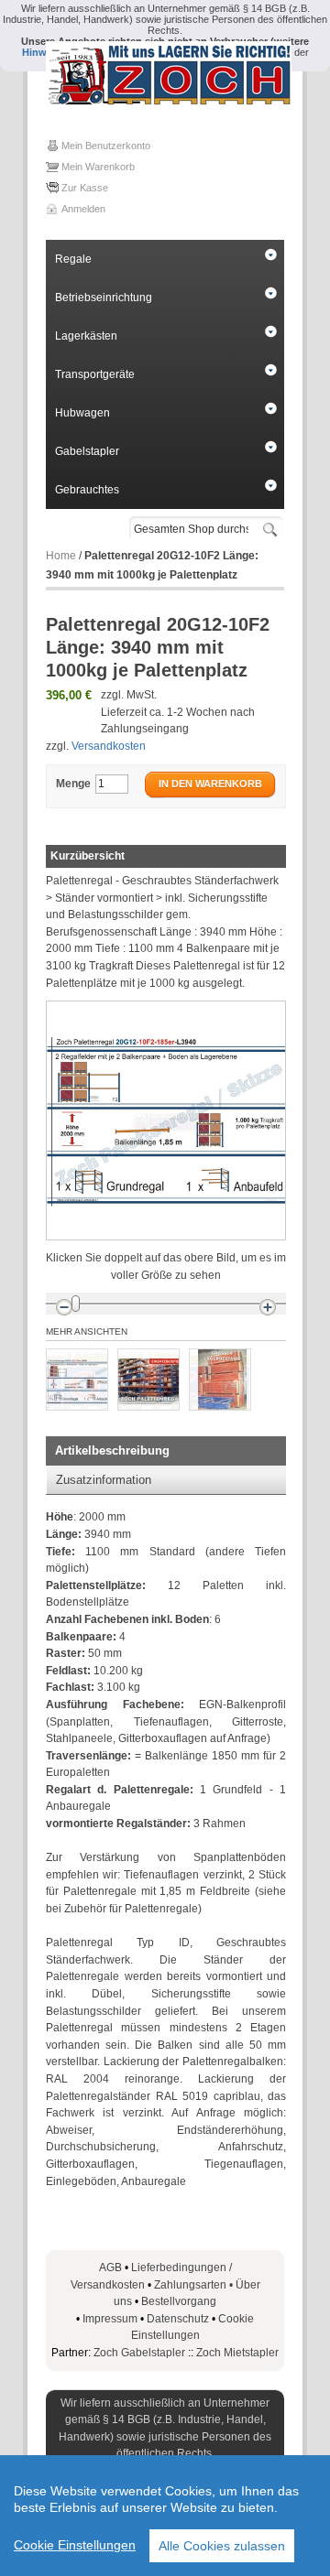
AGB (110, 2268)
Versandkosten (109, 746)
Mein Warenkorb (98, 167)
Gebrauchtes (87, 490)
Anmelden (83, 209)
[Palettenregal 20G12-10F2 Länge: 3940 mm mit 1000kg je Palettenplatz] (77, 1380)
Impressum (110, 2319)
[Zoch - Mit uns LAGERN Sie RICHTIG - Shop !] (165, 73)
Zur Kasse (85, 188)
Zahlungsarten (195, 2285)
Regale (73, 259)
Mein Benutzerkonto (106, 146)
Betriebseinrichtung (104, 298)
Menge (73, 784)
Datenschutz (178, 2319)
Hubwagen (82, 413)
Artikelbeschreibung (112, 1450)
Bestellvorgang (179, 2301)
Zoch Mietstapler (237, 2353)
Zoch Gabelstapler (139, 2353)
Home (61, 556)
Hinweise (44, 52)
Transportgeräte (95, 374)
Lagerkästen (86, 336)
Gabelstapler (87, 451)
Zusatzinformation (104, 1480)
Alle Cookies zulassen (222, 2546)
